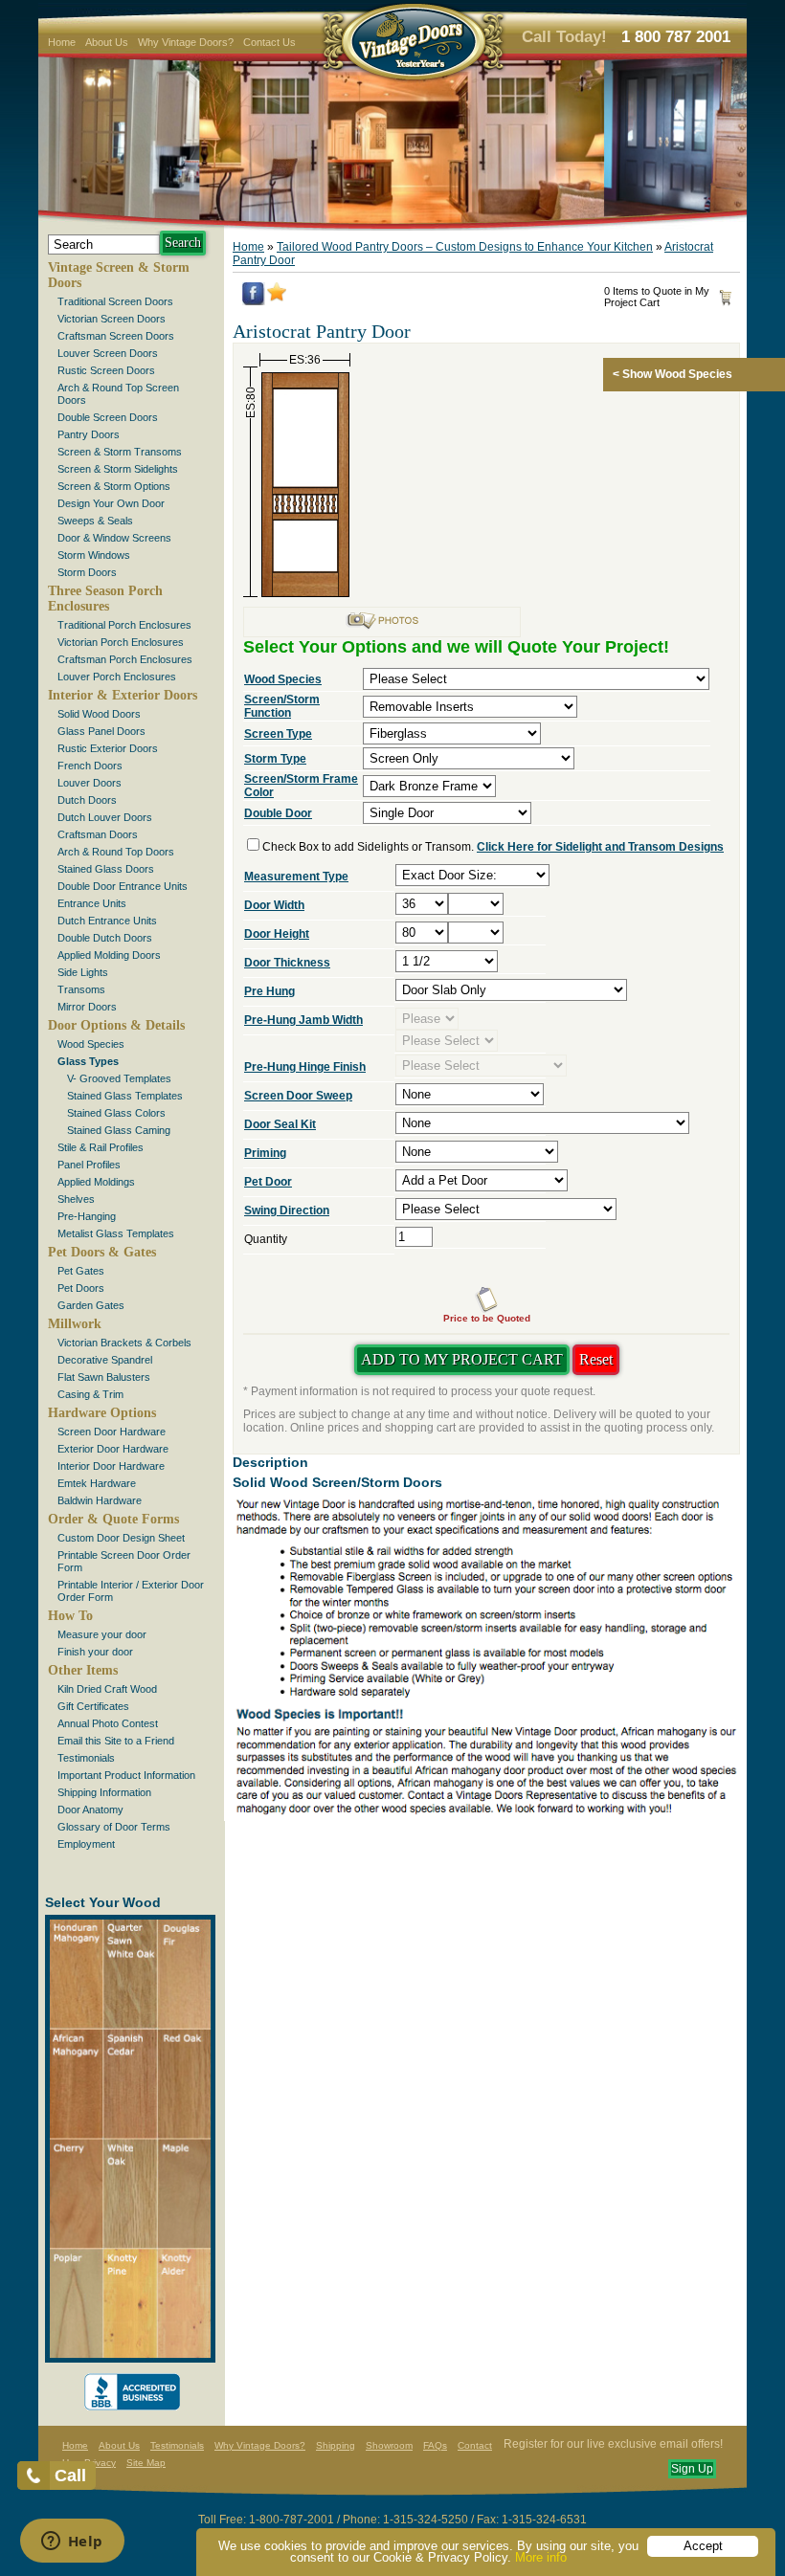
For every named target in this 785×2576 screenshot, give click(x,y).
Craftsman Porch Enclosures (125, 659)
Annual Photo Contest (108, 1723)
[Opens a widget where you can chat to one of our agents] (72, 2543)
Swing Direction (287, 1210)
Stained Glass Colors (116, 1113)
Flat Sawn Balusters (104, 1377)
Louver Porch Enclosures (117, 677)
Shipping (336, 2445)
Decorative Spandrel (105, 1360)
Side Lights (83, 972)
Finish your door (95, 1652)
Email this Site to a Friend (116, 1741)
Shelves (76, 1199)
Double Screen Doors (108, 417)
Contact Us (269, 42)
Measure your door (102, 1634)
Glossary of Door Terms (114, 1827)
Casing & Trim (90, 1394)
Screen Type (278, 734)
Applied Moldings (96, 1182)
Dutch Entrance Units (107, 921)
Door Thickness (287, 963)
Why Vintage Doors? (186, 42)
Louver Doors (90, 783)
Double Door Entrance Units (123, 886)
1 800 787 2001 (676, 37)
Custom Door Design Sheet (121, 1538)
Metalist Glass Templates (116, 1233)
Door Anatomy (90, 1810)
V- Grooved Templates (119, 1078)
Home (62, 42)
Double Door (278, 813)
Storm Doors (87, 572)
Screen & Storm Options (114, 486)
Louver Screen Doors (108, 353)
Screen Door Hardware (112, 1432)
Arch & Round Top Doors (116, 852)
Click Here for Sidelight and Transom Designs (600, 847)
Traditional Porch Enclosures (124, 625)
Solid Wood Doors (99, 714)
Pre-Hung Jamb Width (303, 1020)
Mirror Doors (87, 1007)
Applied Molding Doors (109, 955)
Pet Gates (81, 1271)
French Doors (90, 766)
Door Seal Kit (280, 1124)
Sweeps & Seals (95, 521)
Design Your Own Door (111, 503)
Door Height (277, 934)
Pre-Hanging (87, 1216)
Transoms (81, 989)
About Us (107, 42)
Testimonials (86, 1758)
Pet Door (268, 1182)
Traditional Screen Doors (115, 301)
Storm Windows (94, 555)
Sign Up (692, 2469)
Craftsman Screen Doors (116, 336)
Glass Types (88, 1061)
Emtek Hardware (97, 1483)
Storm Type (275, 759)
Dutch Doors (87, 800)
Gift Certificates (93, 1706)
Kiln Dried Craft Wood (107, 1689)
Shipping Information (104, 1792)
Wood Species (91, 1044)
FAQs (435, 2445)
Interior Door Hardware (111, 1466)
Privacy (100, 2463)
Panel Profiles (89, 1165)
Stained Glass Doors (106, 869)
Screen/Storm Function (282, 706)
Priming (265, 1153)
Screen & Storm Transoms (120, 452)
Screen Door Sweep (298, 1096)
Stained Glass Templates (125, 1096)
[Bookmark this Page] (277, 298)
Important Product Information (126, 1775)
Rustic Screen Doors (106, 370)
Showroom (389, 2445)
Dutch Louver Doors (105, 817)
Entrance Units (92, 903)
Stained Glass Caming (119, 1130)
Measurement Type (296, 877)
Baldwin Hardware (100, 1500)
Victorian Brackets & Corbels (124, 1343)
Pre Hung (269, 991)
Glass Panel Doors (101, 731)
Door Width (274, 905)
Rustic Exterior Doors (108, 748)
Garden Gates (91, 1305)
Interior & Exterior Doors (123, 695)
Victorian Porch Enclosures (121, 642)
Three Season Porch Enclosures (105, 599)
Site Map (146, 2463)
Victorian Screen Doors (112, 319)
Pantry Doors (89, 434)
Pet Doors (81, 1288)
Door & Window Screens (114, 538)
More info (541, 2557)
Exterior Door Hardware (113, 1449)
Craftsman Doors (98, 834)
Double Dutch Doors (105, 938)
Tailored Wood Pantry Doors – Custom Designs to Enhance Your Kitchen (465, 247)
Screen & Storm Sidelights (118, 469)
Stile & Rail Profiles (101, 1147)
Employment (86, 1844)
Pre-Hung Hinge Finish (305, 1067)
